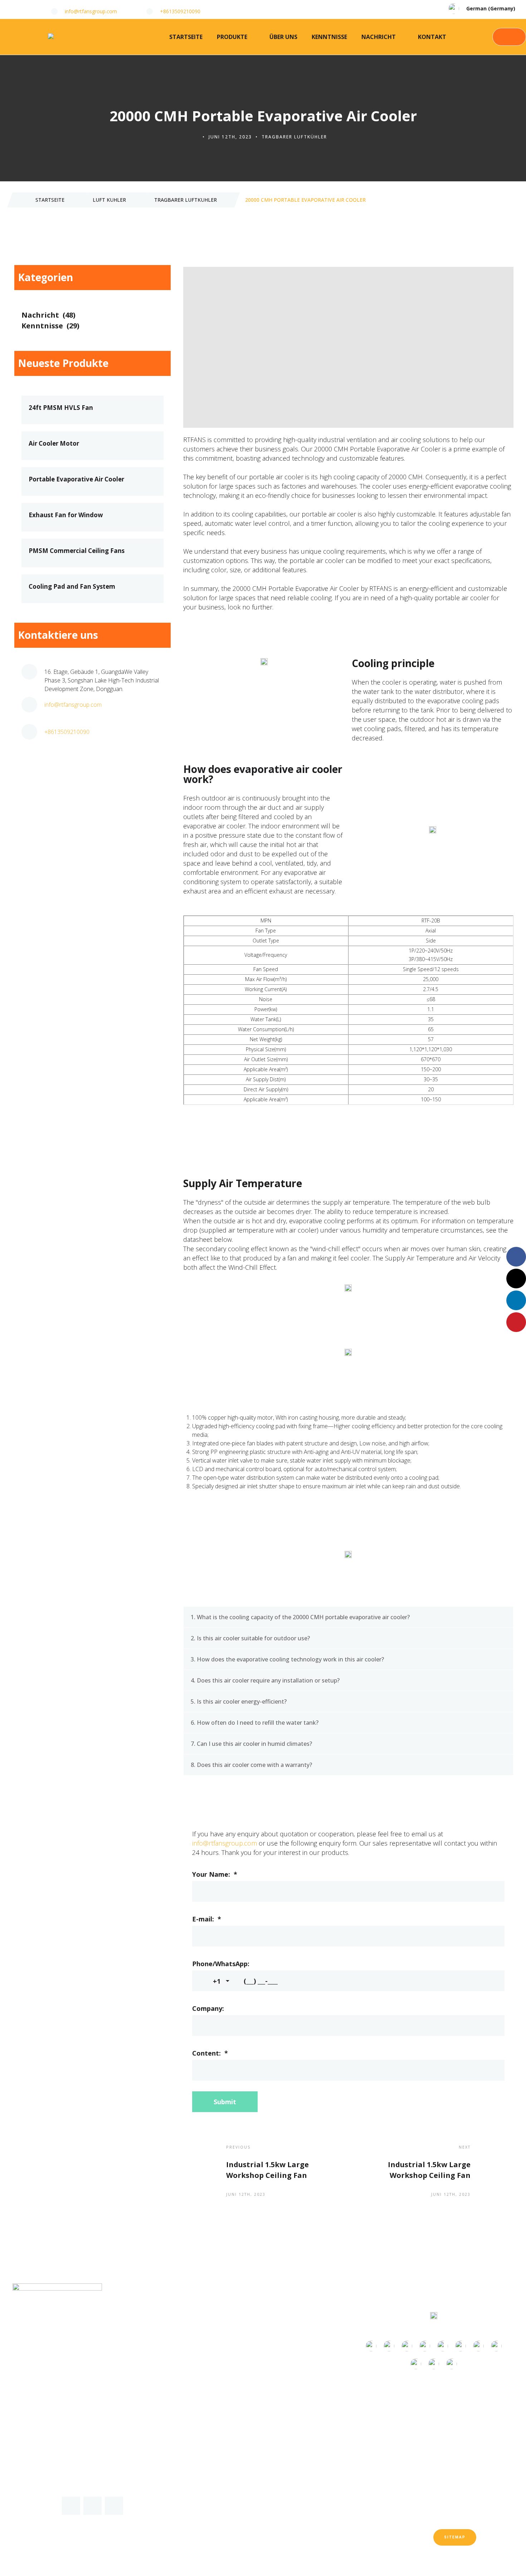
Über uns (283, 37)
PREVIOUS (238, 2147)
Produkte (232, 37)
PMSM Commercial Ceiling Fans (77, 551)
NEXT (465, 2147)
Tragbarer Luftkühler (294, 137)
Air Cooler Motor (54, 444)
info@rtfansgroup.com (225, 1843)
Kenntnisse (329, 37)
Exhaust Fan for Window (66, 515)
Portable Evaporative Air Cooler (76, 479)
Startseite (186, 37)
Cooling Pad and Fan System (72, 587)
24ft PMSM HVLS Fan (61, 408)
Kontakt (432, 37)
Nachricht (379, 37)
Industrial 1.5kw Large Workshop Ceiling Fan (267, 2170)
